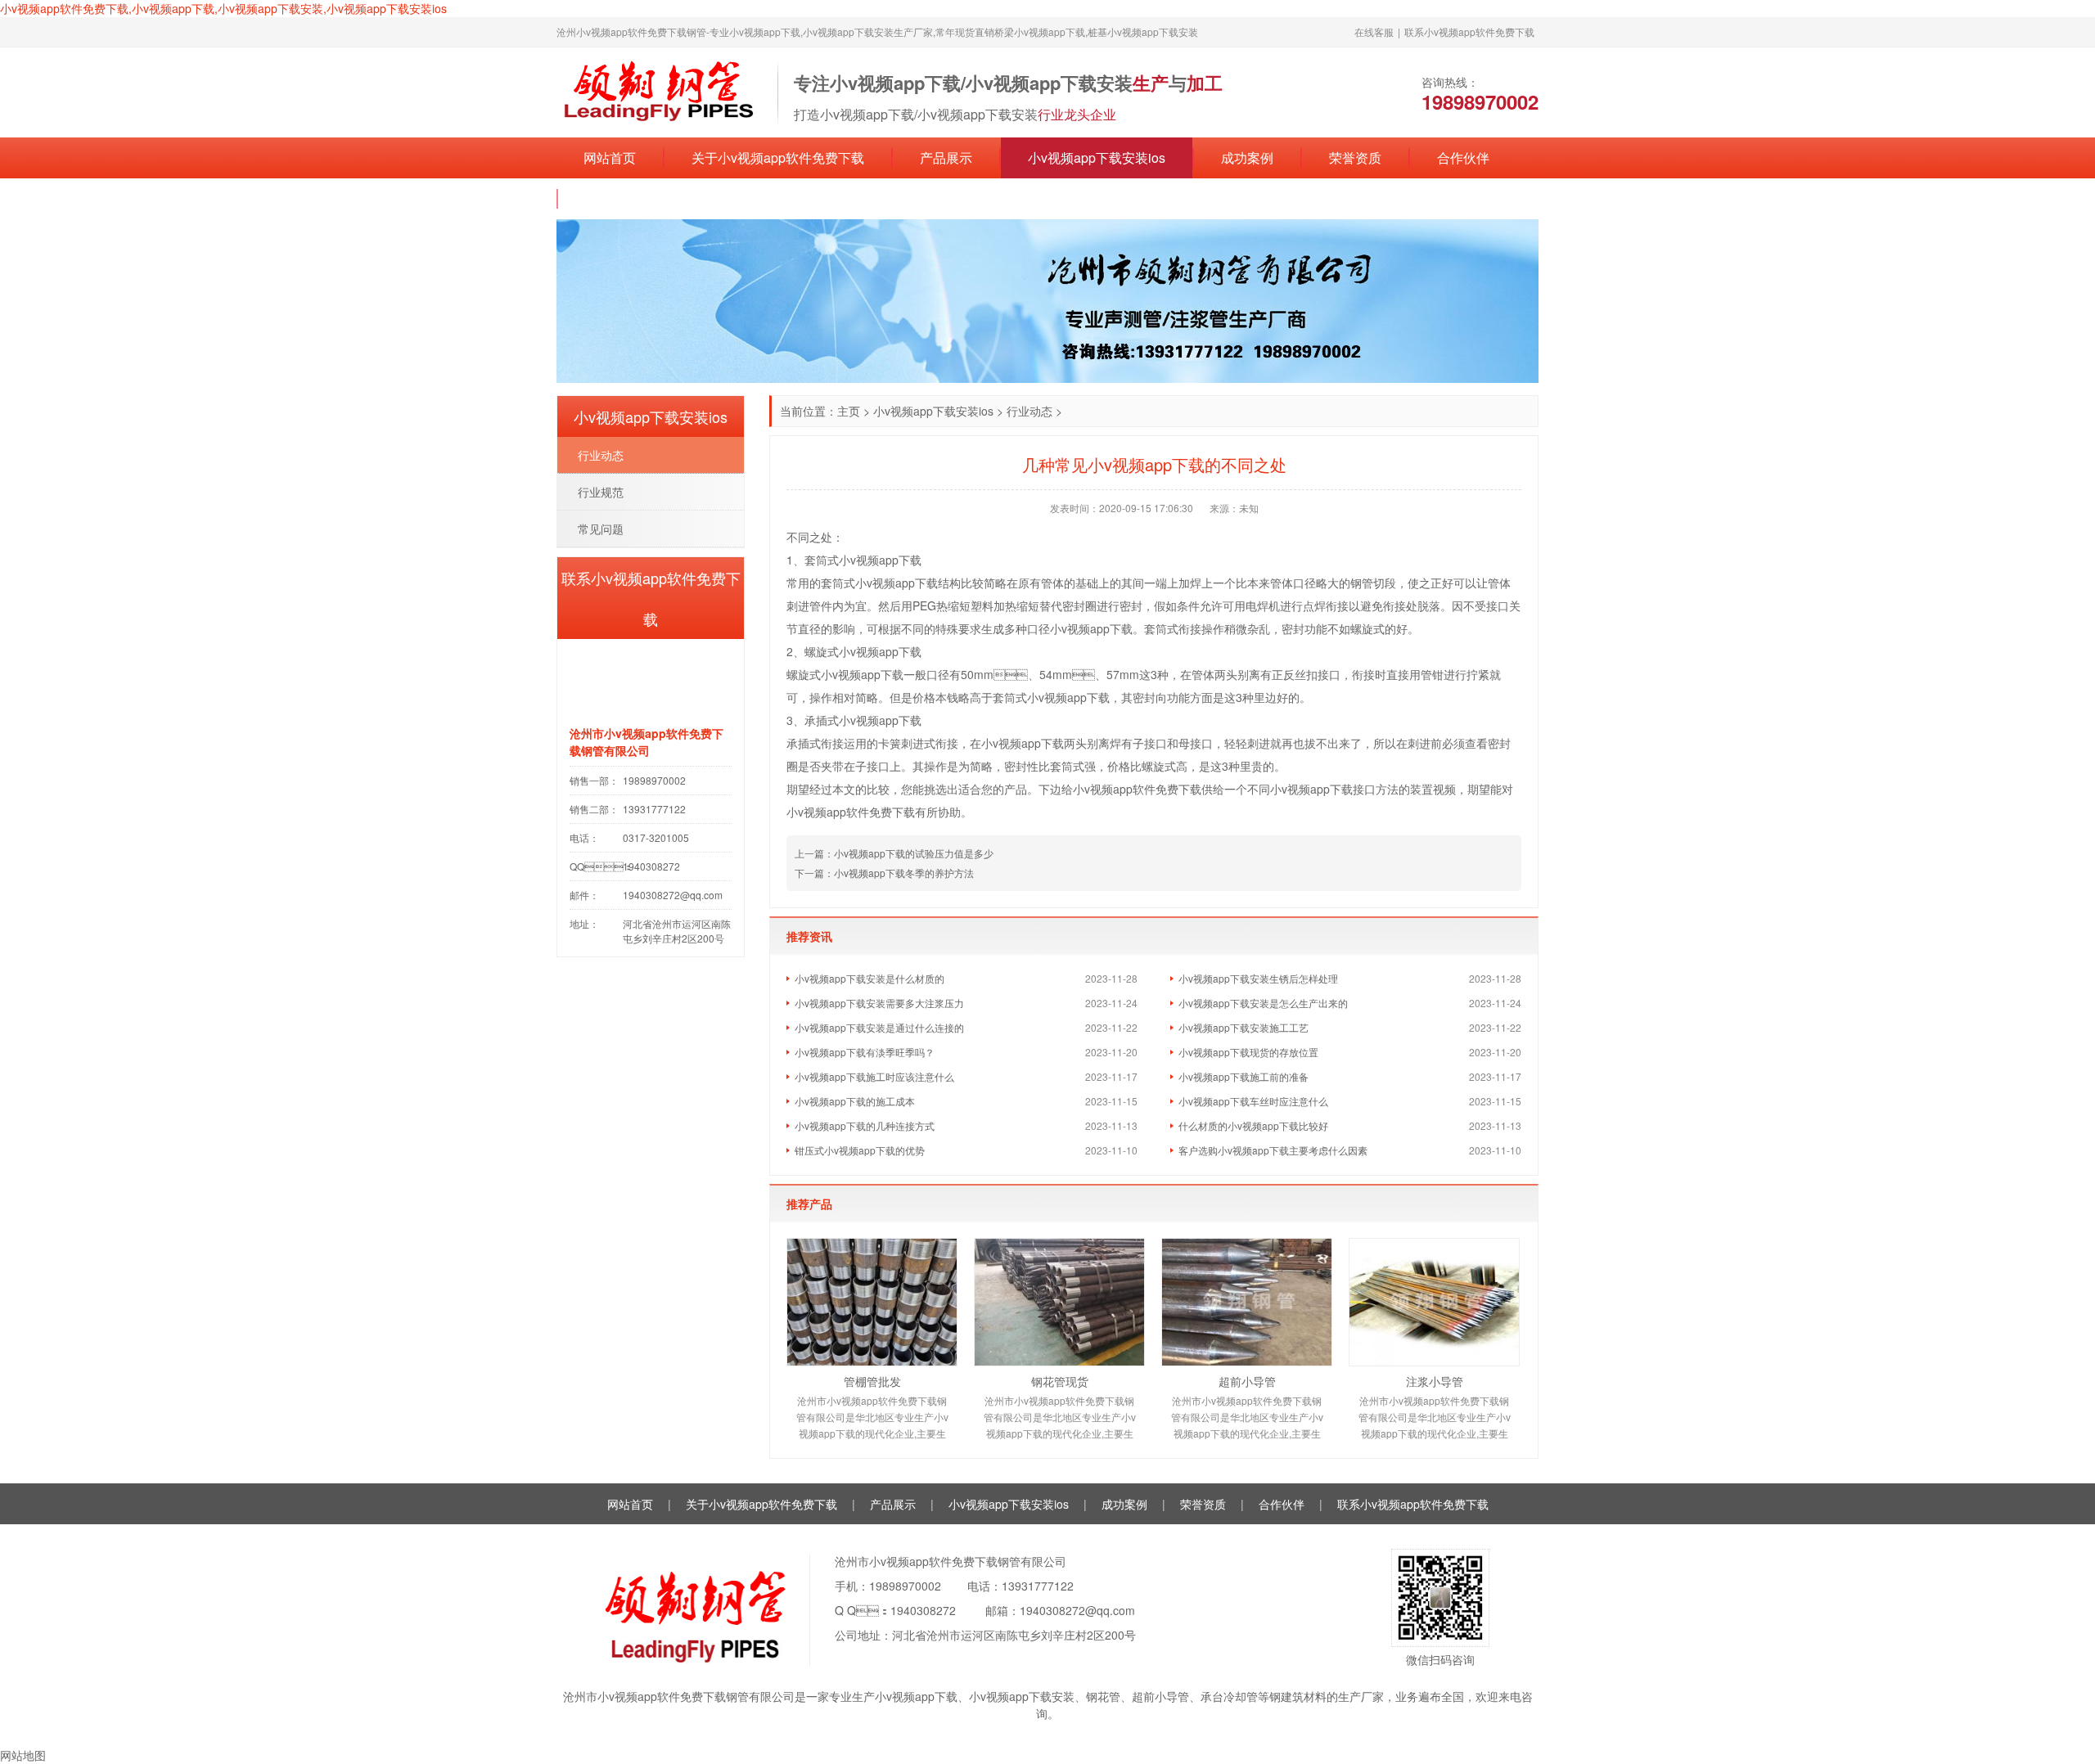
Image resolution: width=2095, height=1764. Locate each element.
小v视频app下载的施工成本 (855, 1101)
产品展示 (946, 157)
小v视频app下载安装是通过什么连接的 (879, 1027)
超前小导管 (1247, 1381)
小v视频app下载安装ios (1097, 157)
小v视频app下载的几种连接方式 (865, 1125)
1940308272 (923, 1610)
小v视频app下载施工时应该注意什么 (874, 1076)
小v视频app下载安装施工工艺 (1243, 1027)
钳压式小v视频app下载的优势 (860, 1150)
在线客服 (1374, 32)
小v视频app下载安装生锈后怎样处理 (1258, 978)
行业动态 (1029, 411)
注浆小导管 (1435, 1381)
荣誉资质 (1355, 157)
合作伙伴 (1463, 157)
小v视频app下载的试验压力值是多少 (914, 853)
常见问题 (601, 529)
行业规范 (601, 492)
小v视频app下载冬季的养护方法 (904, 873)
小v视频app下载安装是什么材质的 (870, 978)
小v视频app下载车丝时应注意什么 (1253, 1101)
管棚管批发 (872, 1381)
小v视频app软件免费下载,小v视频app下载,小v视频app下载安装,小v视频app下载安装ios (223, 8)
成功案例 (1247, 157)
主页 (849, 411)
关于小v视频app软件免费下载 (778, 157)
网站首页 (610, 157)
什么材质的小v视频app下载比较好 (1253, 1125)
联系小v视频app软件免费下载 (1469, 32)
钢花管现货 (1060, 1381)
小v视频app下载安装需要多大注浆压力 (879, 1003)
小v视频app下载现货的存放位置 (1248, 1052)
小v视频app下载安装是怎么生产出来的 (1263, 1003)
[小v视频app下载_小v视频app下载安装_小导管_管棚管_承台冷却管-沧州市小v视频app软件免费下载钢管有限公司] (659, 91)
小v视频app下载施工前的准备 (1243, 1076)
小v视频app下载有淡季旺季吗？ (865, 1052)
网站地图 (23, 1755)
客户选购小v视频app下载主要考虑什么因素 (1273, 1150)
